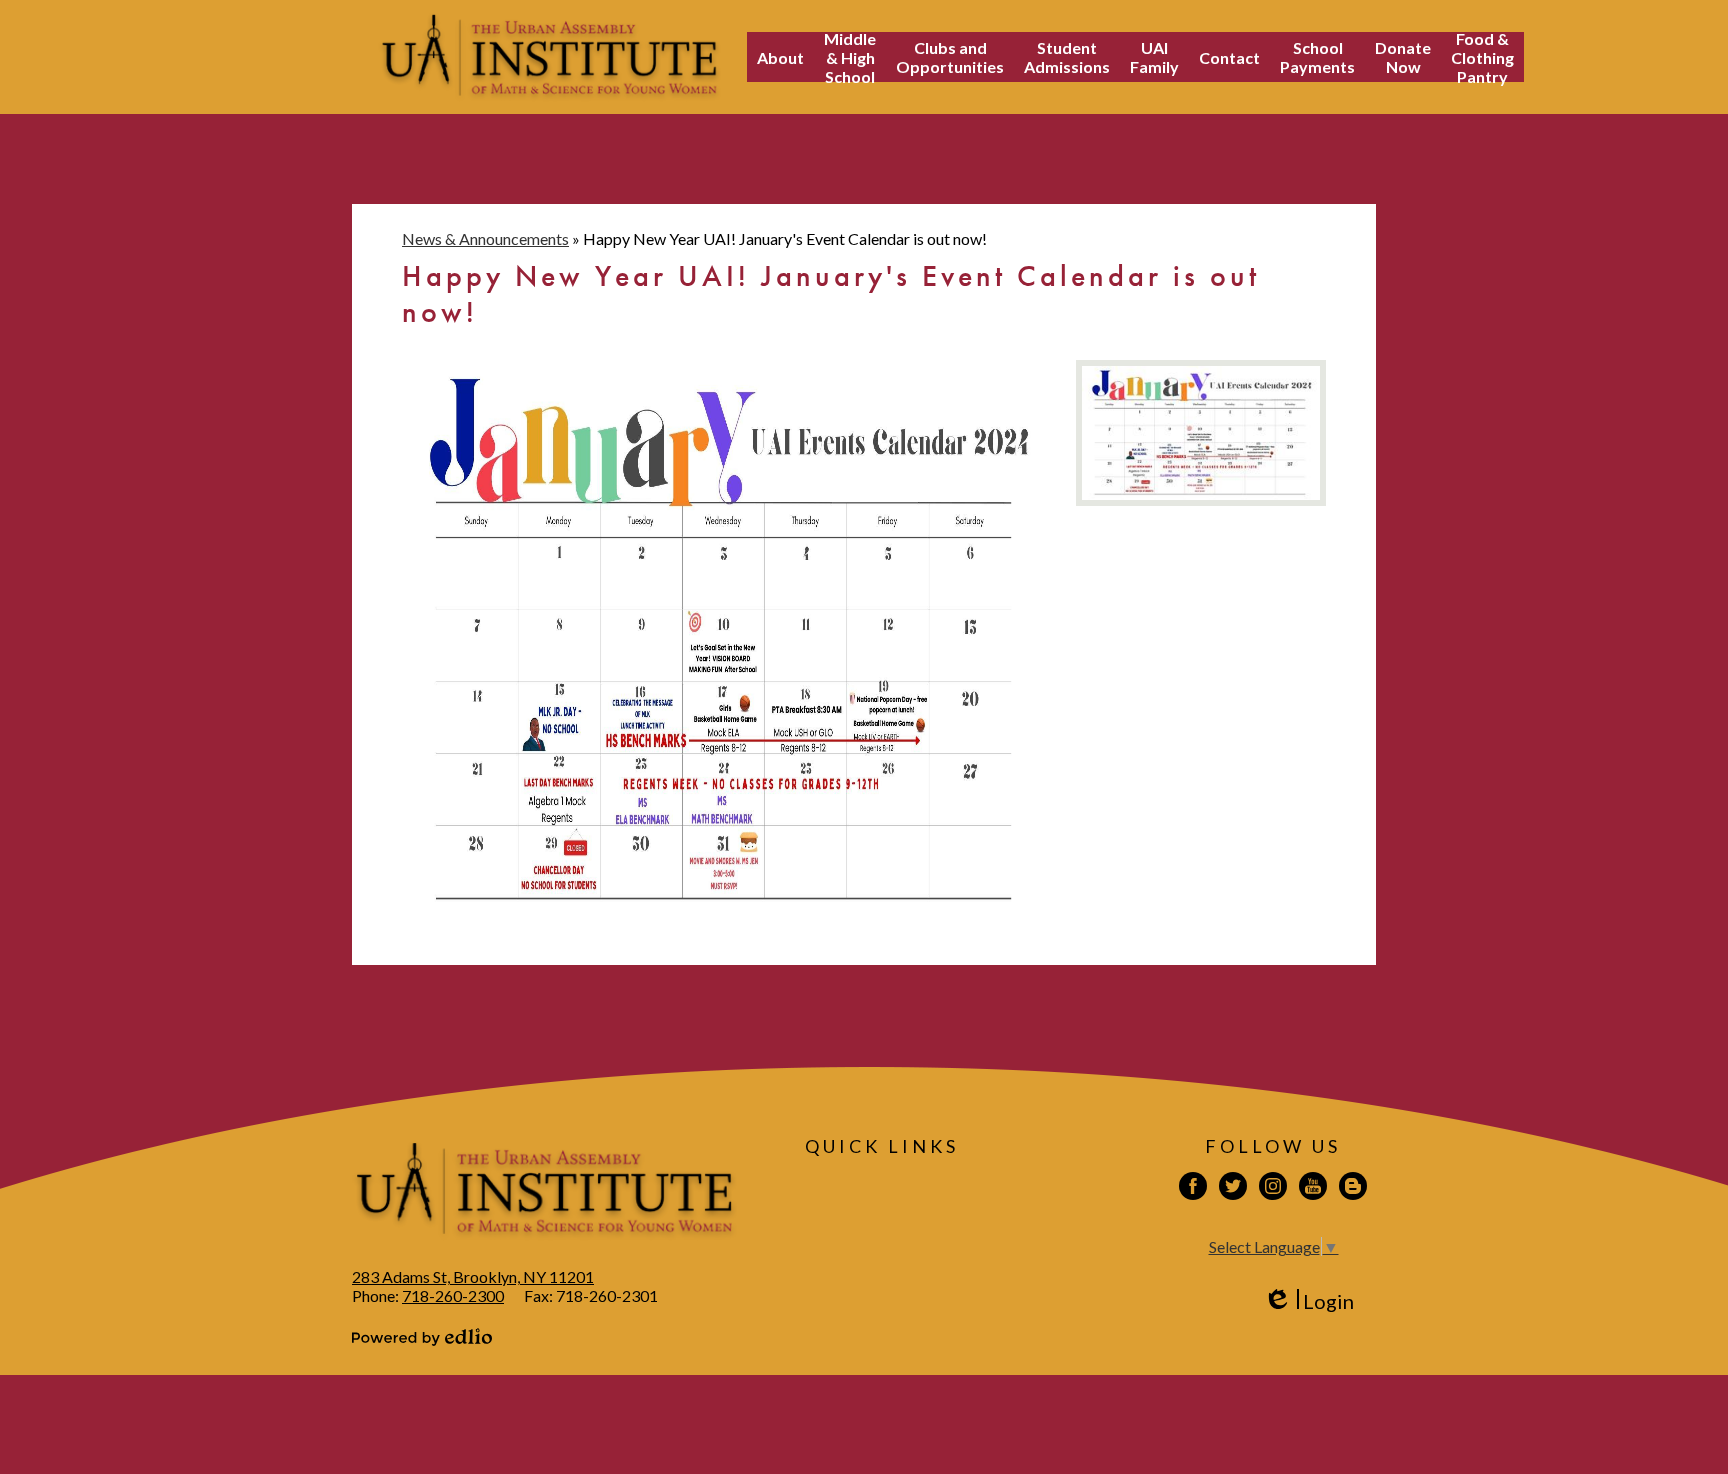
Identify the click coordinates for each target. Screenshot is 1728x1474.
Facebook (1193, 1186)
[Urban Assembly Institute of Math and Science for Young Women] (549, 57)
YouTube (1313, 1186)
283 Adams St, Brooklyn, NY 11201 (473, 1276)
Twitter (1233, 1186)
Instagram (1273, 1186)
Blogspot (1353, 1186)
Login (1308, 1301)
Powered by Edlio (422, 1337)
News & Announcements (485, 238)
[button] (780, 57)
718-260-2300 (453, 1295)
